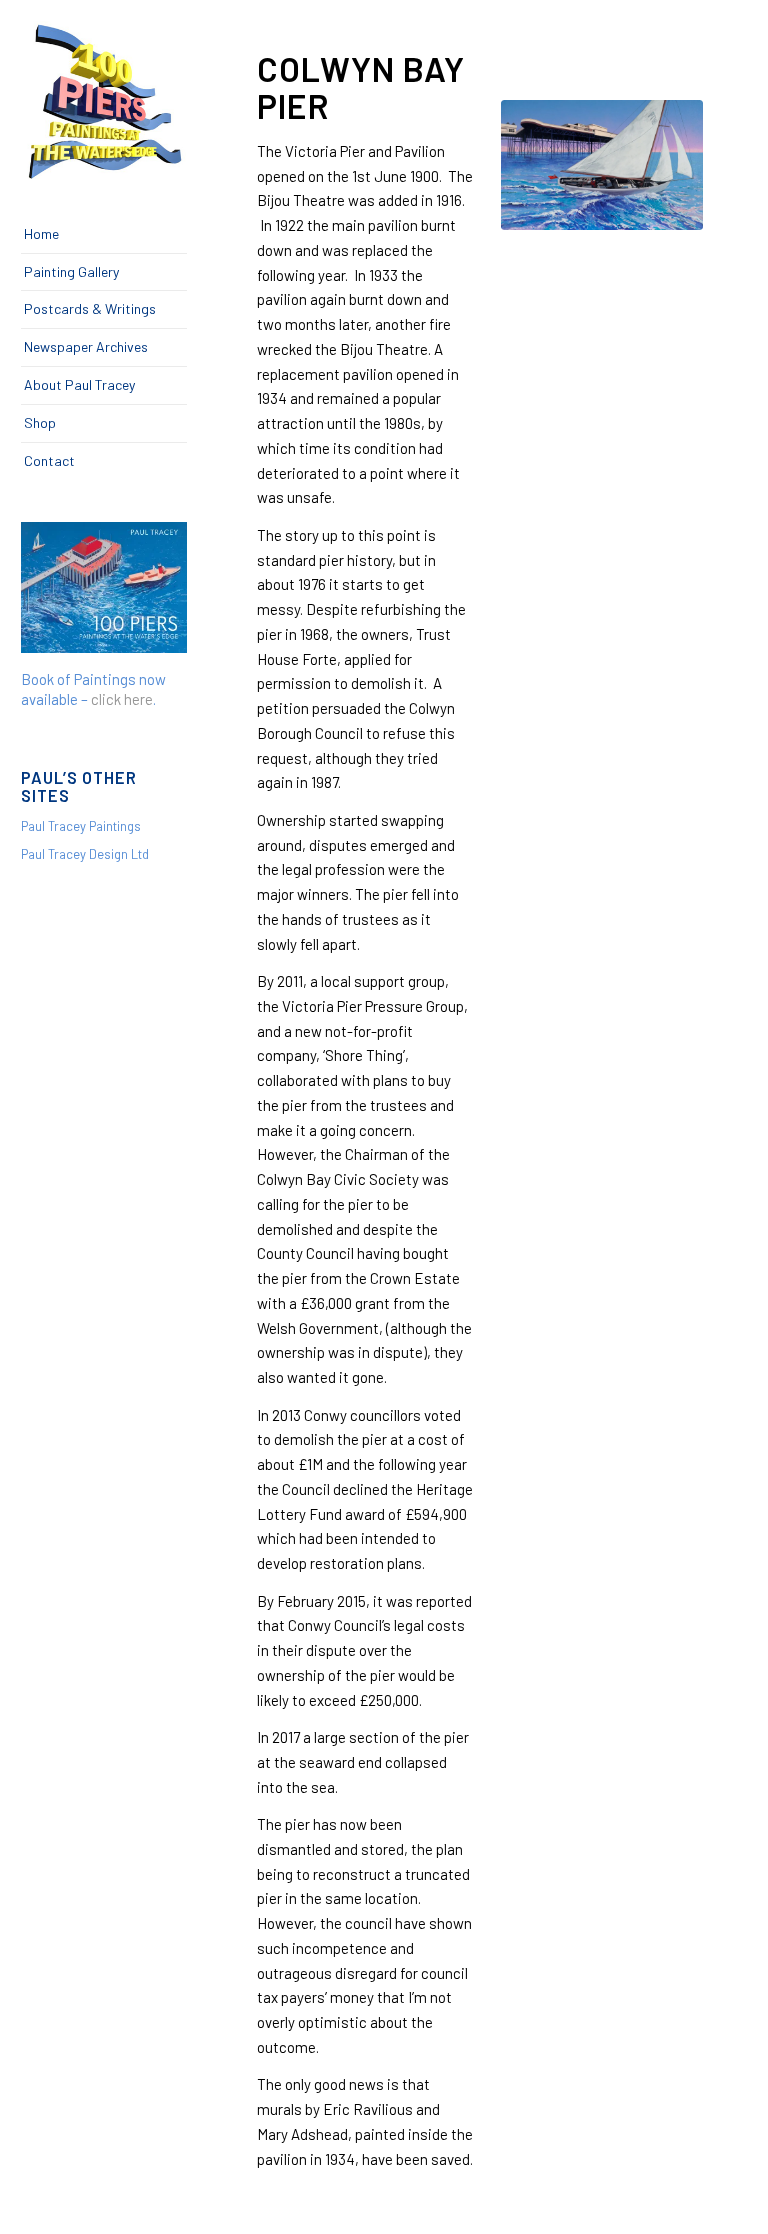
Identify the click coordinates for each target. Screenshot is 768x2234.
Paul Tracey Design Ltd (85, 854)
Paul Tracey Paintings (81, 826)
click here (122, 699)
